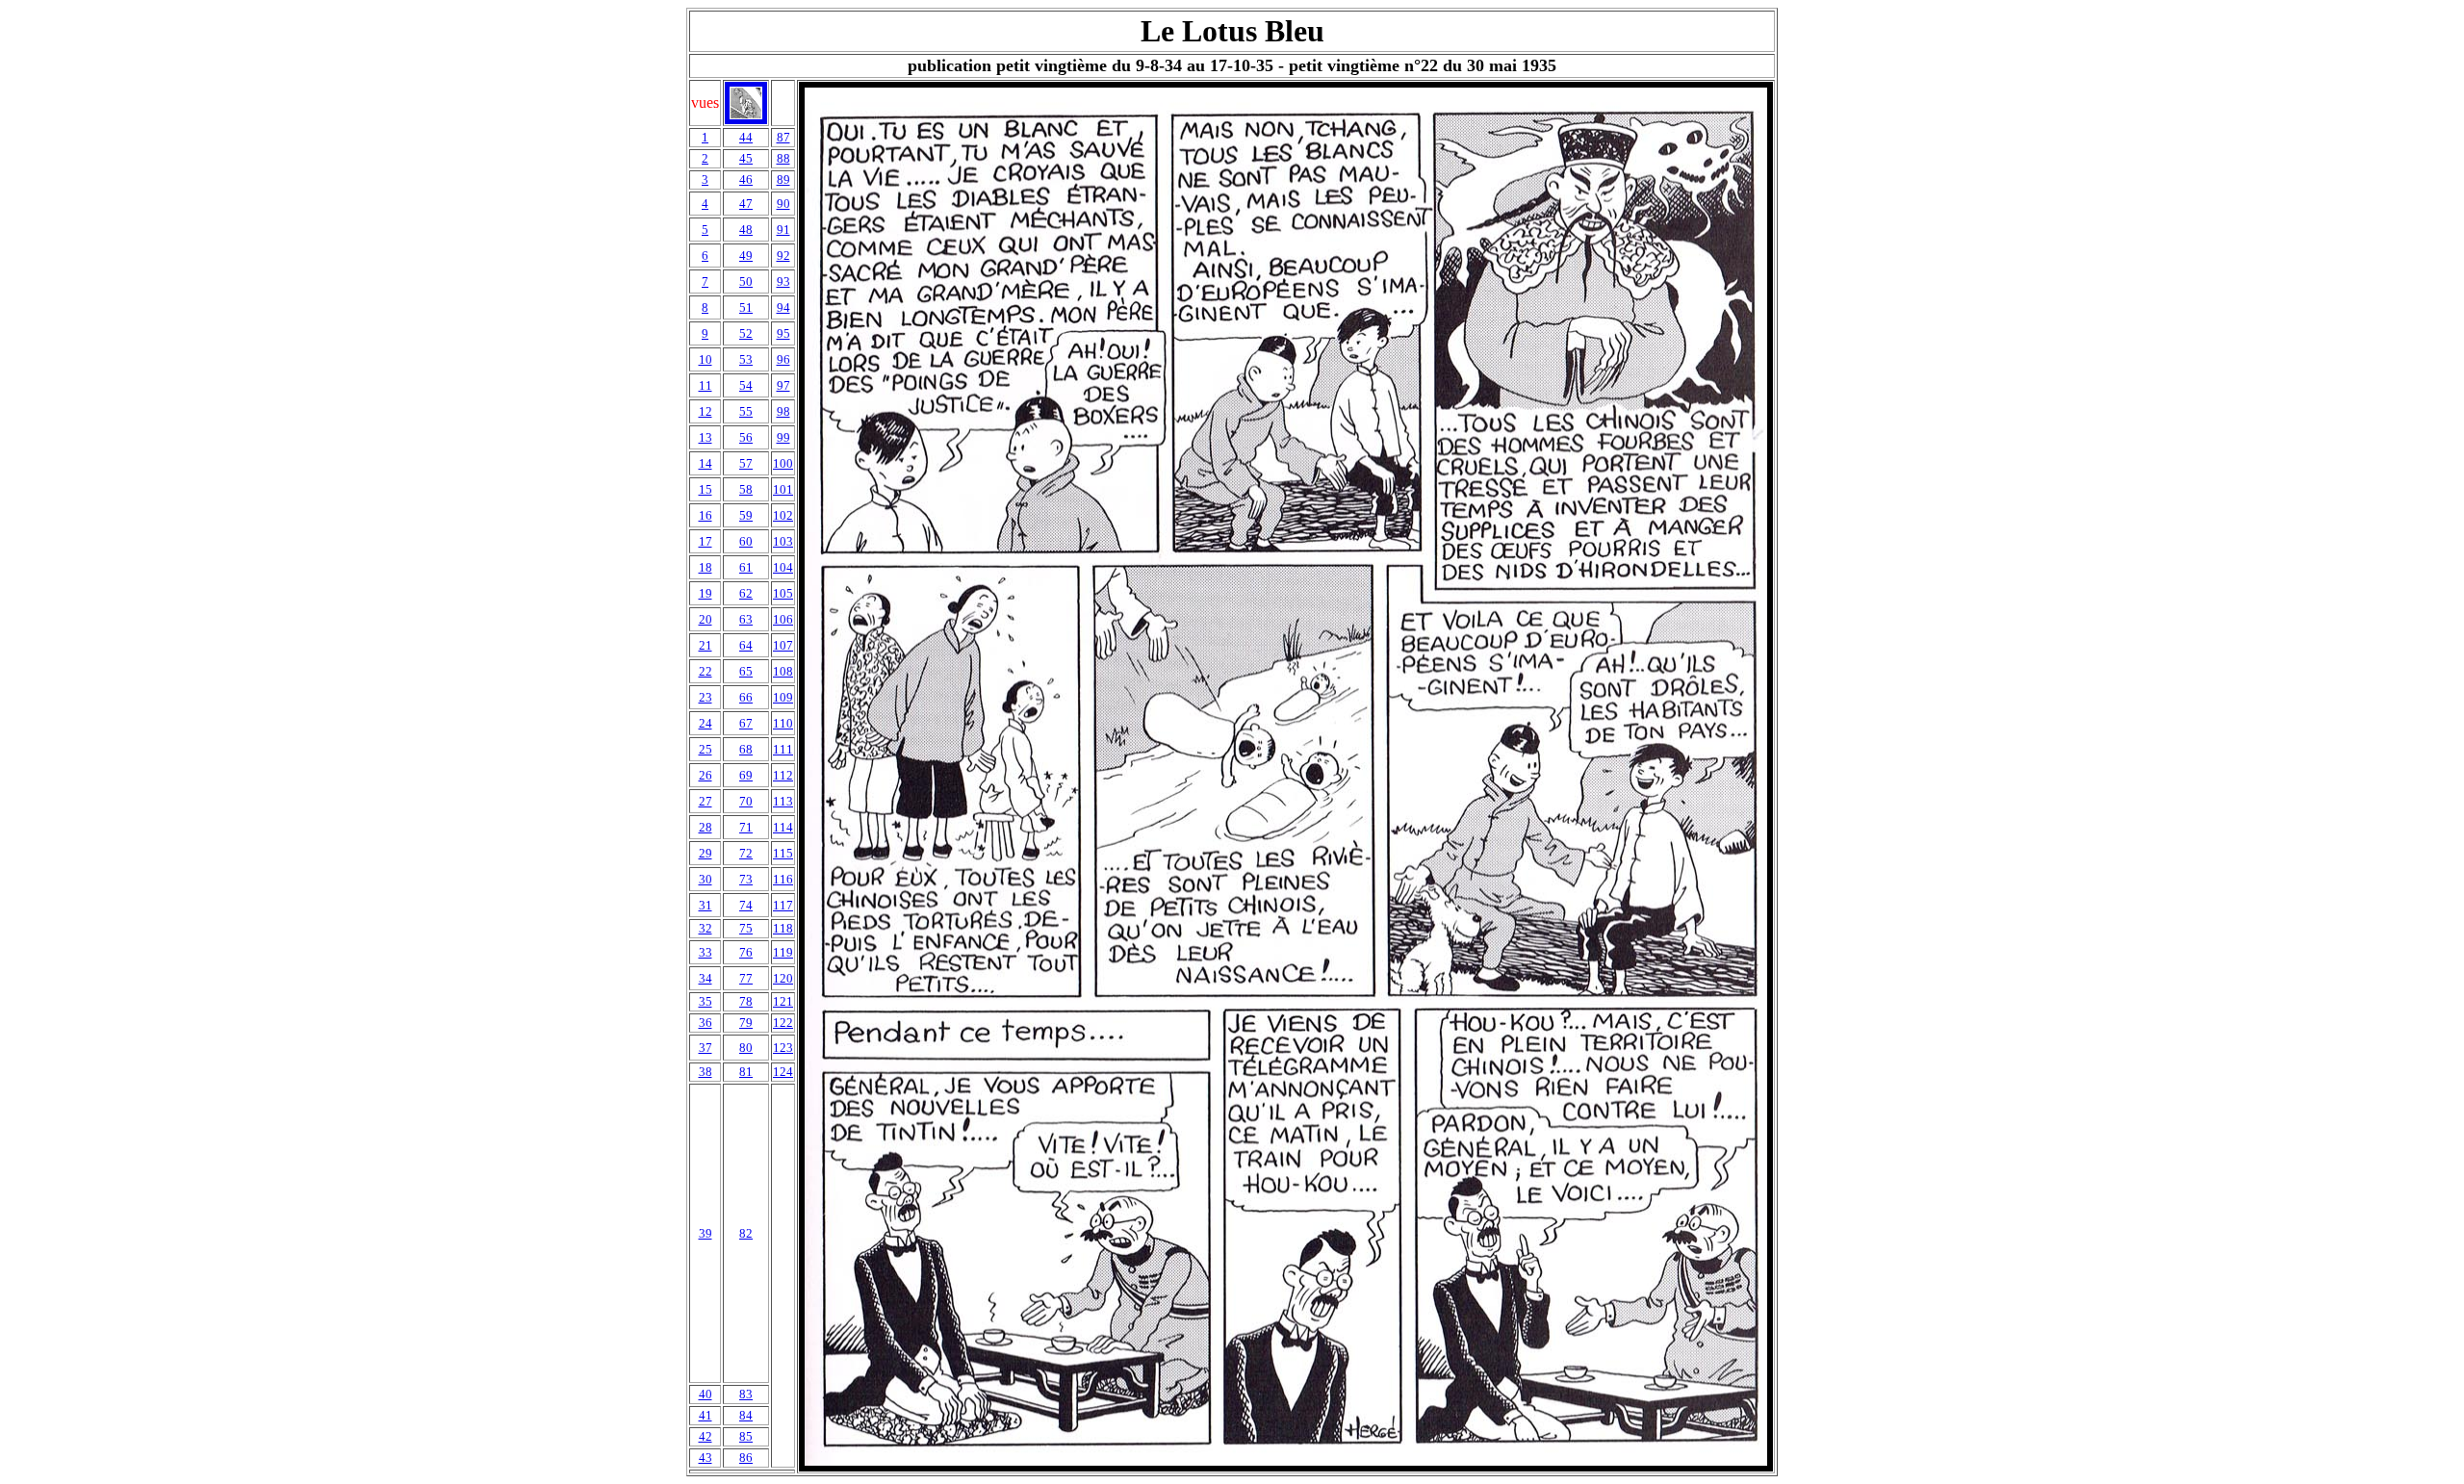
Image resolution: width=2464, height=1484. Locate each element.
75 (746, 928)
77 (746, 978)
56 (746, 437)
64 (746, 645)
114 (783, 827)
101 (783, 489)
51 (746, 307)
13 (706, 437)
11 (706, 385)
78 (746, 1001)
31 (706, 905)
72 (746, 853)
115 (783, 853)
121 (783, 1001)
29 (706, 853)
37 (706, 1048)
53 (746, 359)
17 (706, 541)
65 (746, 671)
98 (783, 411)
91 (783, 230)
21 (706, 645)
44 (746, 137)
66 (746, 697)
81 (746, 1072)
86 (746, 1458)
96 (783, 359)
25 (706, 749)
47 (746, 204)
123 (783, 1048)
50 (746, 281)
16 (706, 515)
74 (746, 905)
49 (746, 256)
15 (706, 489)
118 (783, 928)
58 (746, 489)
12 (706, 411)
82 (746, 1233)
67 (746, 723)
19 (706, 593)
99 (783, 437)
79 (746, 1023)
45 (746, 158)
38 (706, 1072)
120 (783, 978)
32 (706, 928)
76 (746, 952)
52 (746, 333)
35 (706, 1001)
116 (783, 879)
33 (706, 952)
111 (783, 749)
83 (746, 1394)
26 (706, 775)
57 (746, 463)
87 (783, 137)
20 (706, 619)
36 (706, 1023)
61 (746, 567)
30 (706, 879)
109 (783, 697)
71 (746, 827)
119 (783, 952)
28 (706, 827)
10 (706, 359)
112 (783, 775)
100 (783, 463)
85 (746, 1436)
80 (746, 1048)
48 (746, 230)
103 (783, 541)
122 (783, 1023)
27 (706, 801)
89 (783, 179)
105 (783, 593)
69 (746, 775)
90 (783, 204)
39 (706, 1233)
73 (746, 879)
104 (783, 567)
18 (706, 567)
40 (706, 1394)
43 (706, 1458)
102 (783, 515)
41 (706, 1415)
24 (706, 723)
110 (783, 723)
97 (783, 385)
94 (783, 307)
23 (706, 697)
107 (783, 645)
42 (706, 1436)
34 (706, 978)
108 (783, 671)
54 (746, 385)
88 (783, 158)
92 (783, 256)
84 (746, 1415)
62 (746, 593)
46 (746, 179)
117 (783, 905)
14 (706, 463)
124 (783, 1072)
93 (783, 281)
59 (746, 515)
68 (746, 749)
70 (746, 801)
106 (783, 619)
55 (746, 411)
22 (706, 671)
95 (783, 333)
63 (746, 619)
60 (746, 541)
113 (783, 801)
